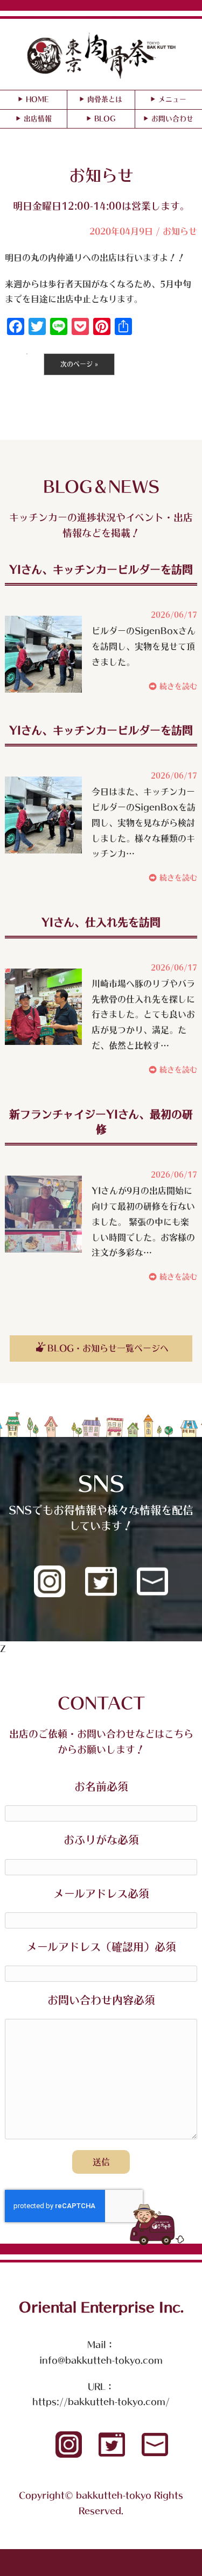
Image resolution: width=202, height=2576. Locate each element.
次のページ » (79, 364)
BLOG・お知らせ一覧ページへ (108, 1348)
